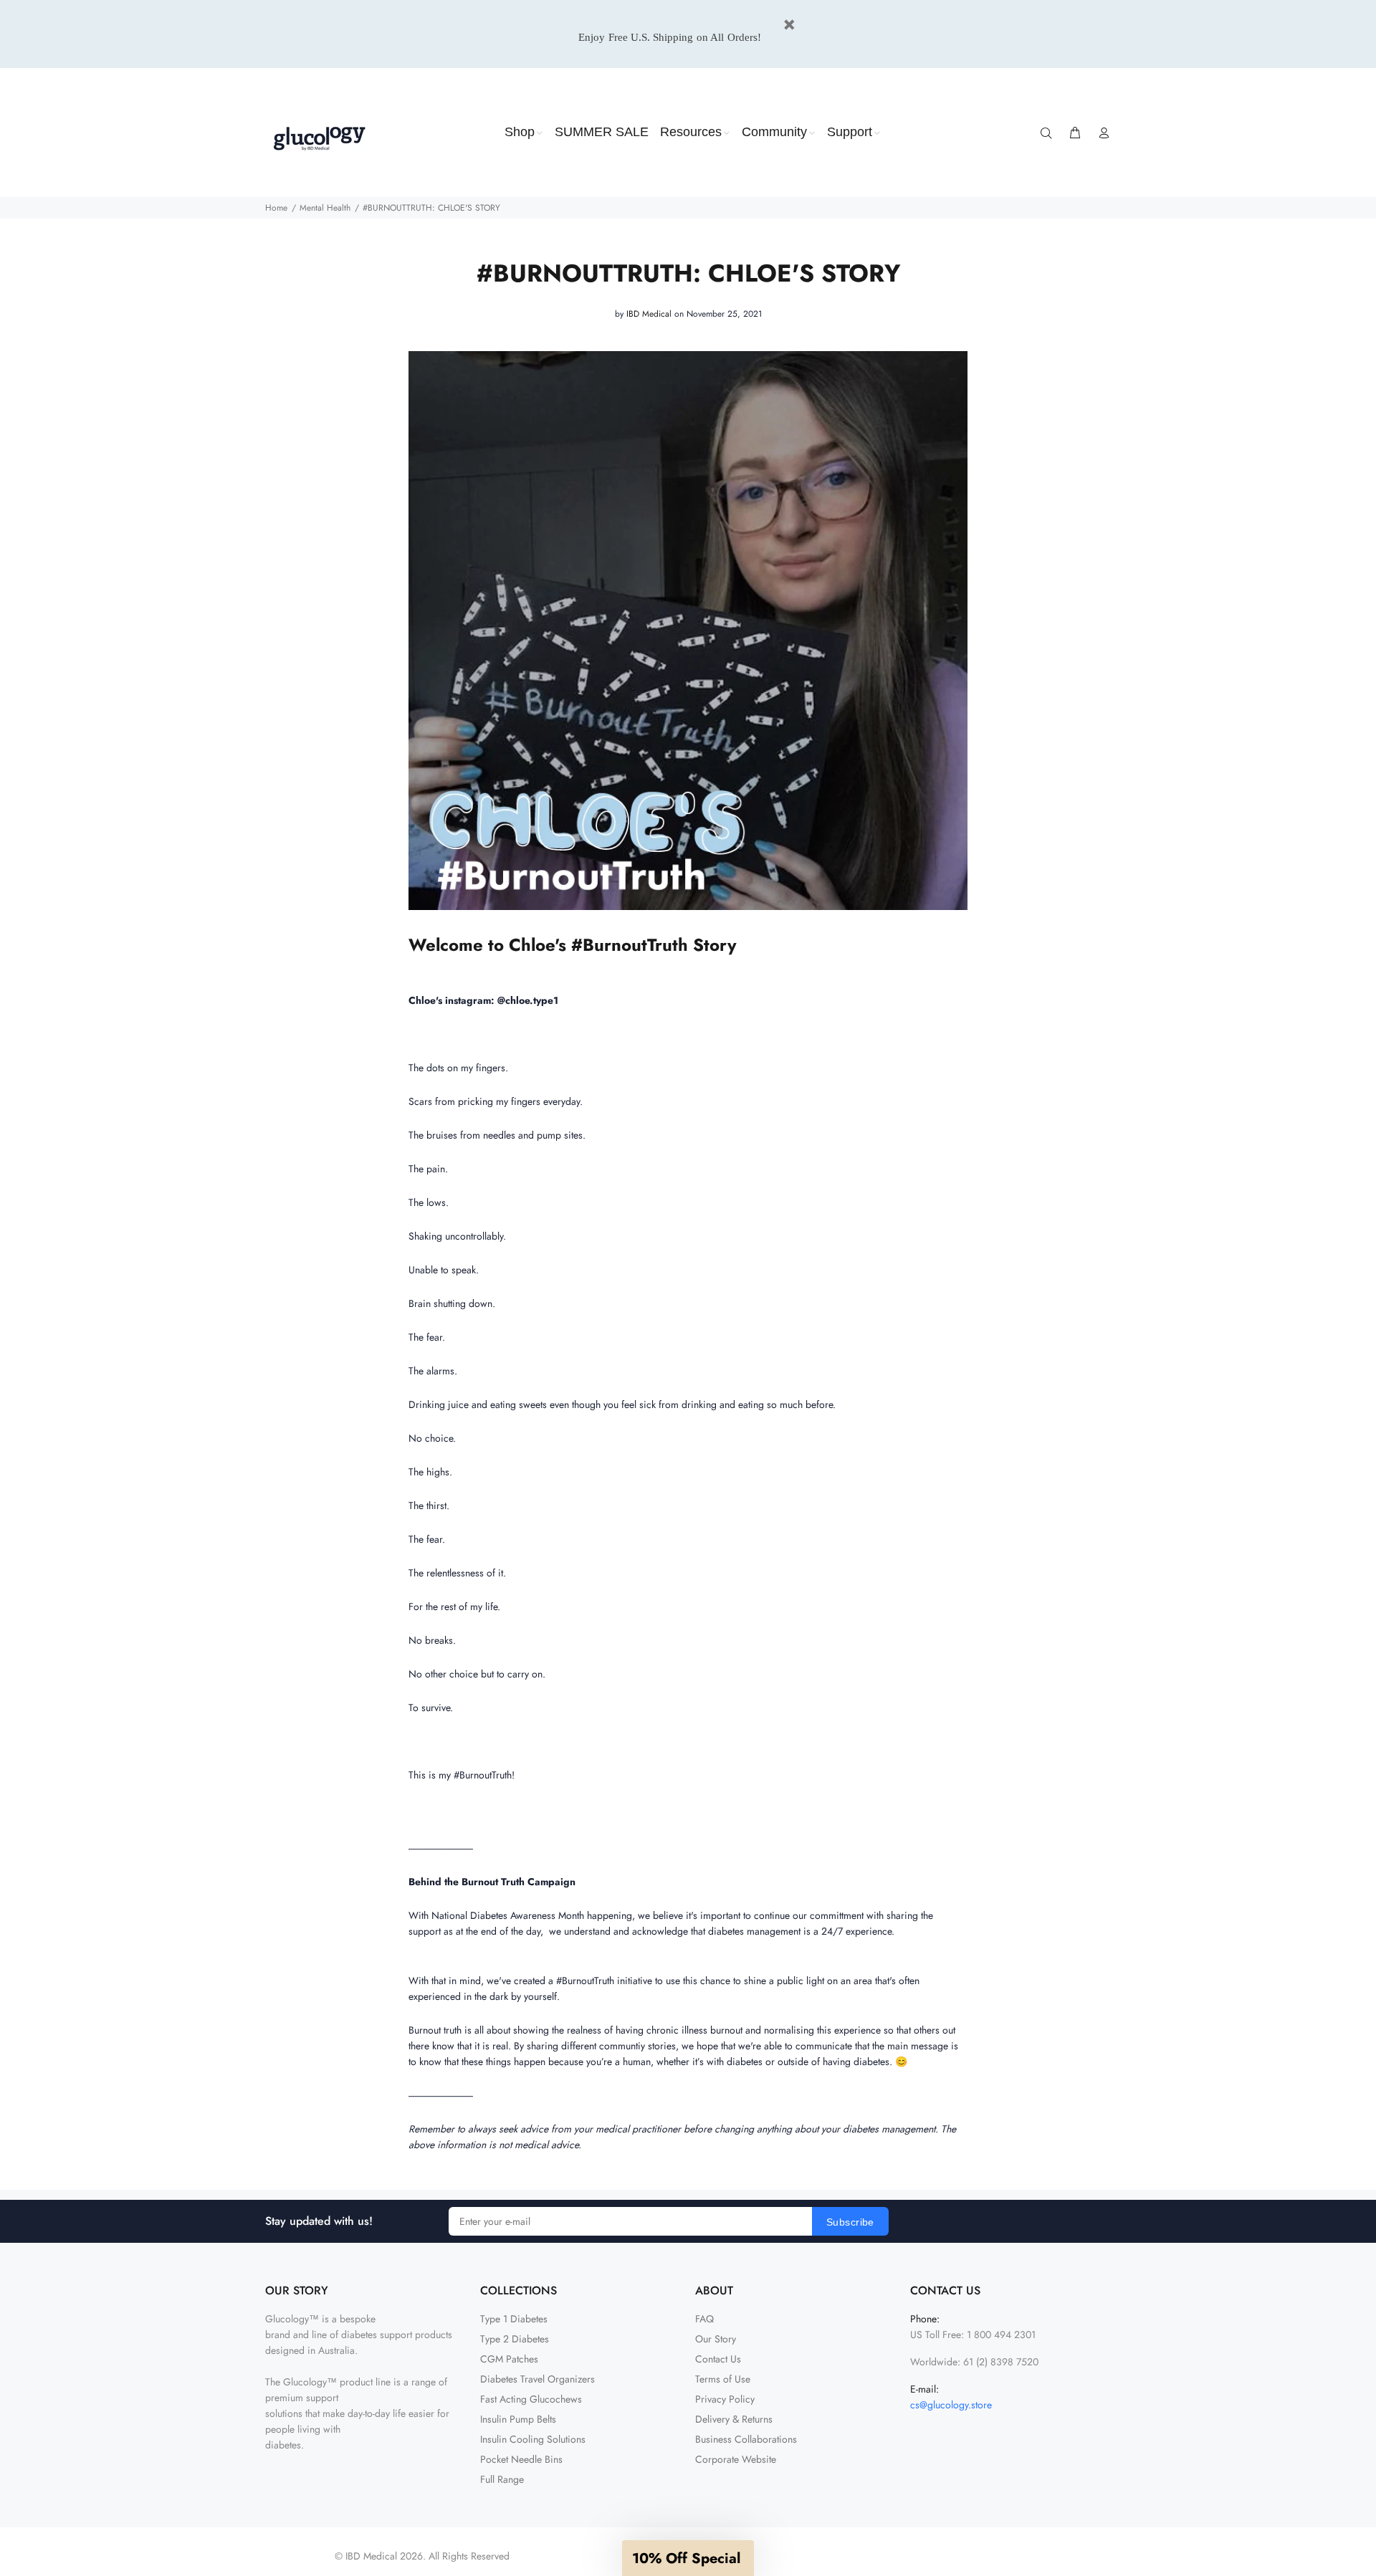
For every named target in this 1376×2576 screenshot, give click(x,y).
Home (276, 208)
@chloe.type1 (528, 1000)
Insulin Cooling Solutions (533, 2439)
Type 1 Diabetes (514, 2319)
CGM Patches (509, 2359)
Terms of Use (723, 2379)
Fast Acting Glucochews (531, 2399)
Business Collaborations (746, 2439)
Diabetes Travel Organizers (537, 2379)
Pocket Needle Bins (521, 2459)
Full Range (502, 2479)
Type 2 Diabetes (515, 2339)
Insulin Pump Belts (518, 2419)
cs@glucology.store (951, 2405)
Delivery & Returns (734, 2419)
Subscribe (850, 2222)
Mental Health (325, 208)
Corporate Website (736, 2459)
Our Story (716, 2339)
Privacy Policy (725, 2399)
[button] (688, 2558)
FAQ (704, 2319)
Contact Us (718, 2359)
